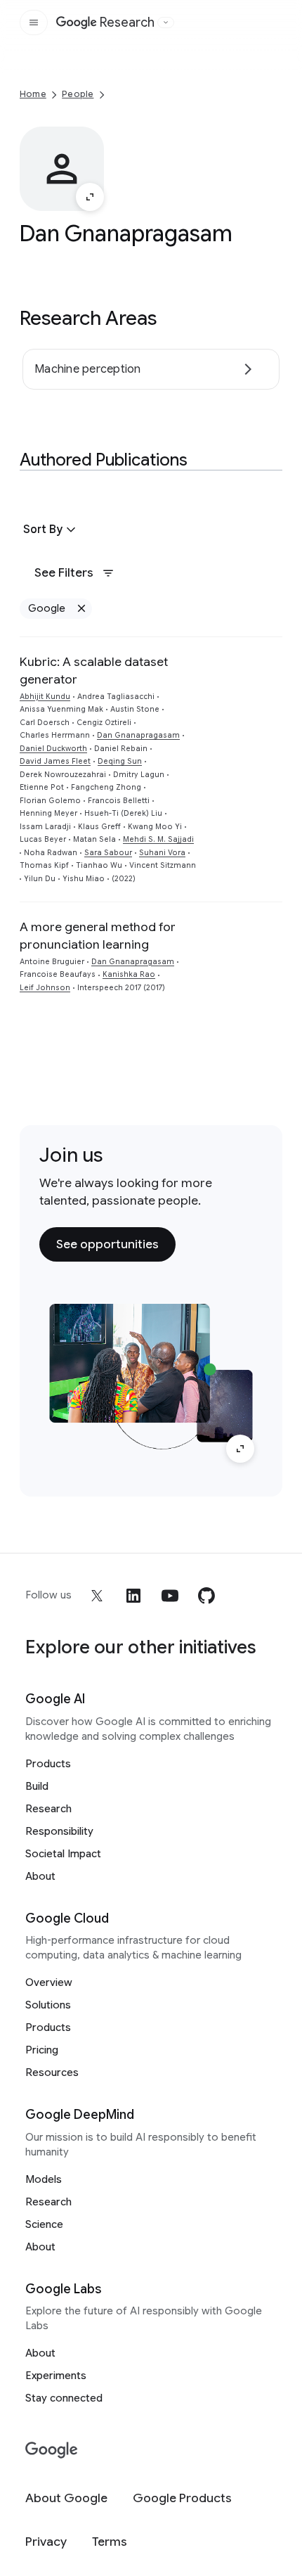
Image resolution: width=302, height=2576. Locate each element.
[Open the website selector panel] (166, 23)
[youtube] (170, 1596)
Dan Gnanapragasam (138, 735)
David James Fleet (55, 761)
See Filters (64, 572)
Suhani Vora (162, 853)
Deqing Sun (120, 761)
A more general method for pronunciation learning (98, 936)
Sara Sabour (108, 853)
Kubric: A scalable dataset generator (94, 671)
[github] (206, 1596)
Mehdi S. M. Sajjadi (158, 839)
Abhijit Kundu (45, 697)
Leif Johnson (45, 988)
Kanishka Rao (129, 974)
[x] (97, 1596)
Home (33, 94)
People (78, 94)
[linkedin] (133, 1596)
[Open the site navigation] (34, 23)
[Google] (52, 2450)
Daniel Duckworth (53, 749)
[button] (51, 530)
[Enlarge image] (90, 197)
